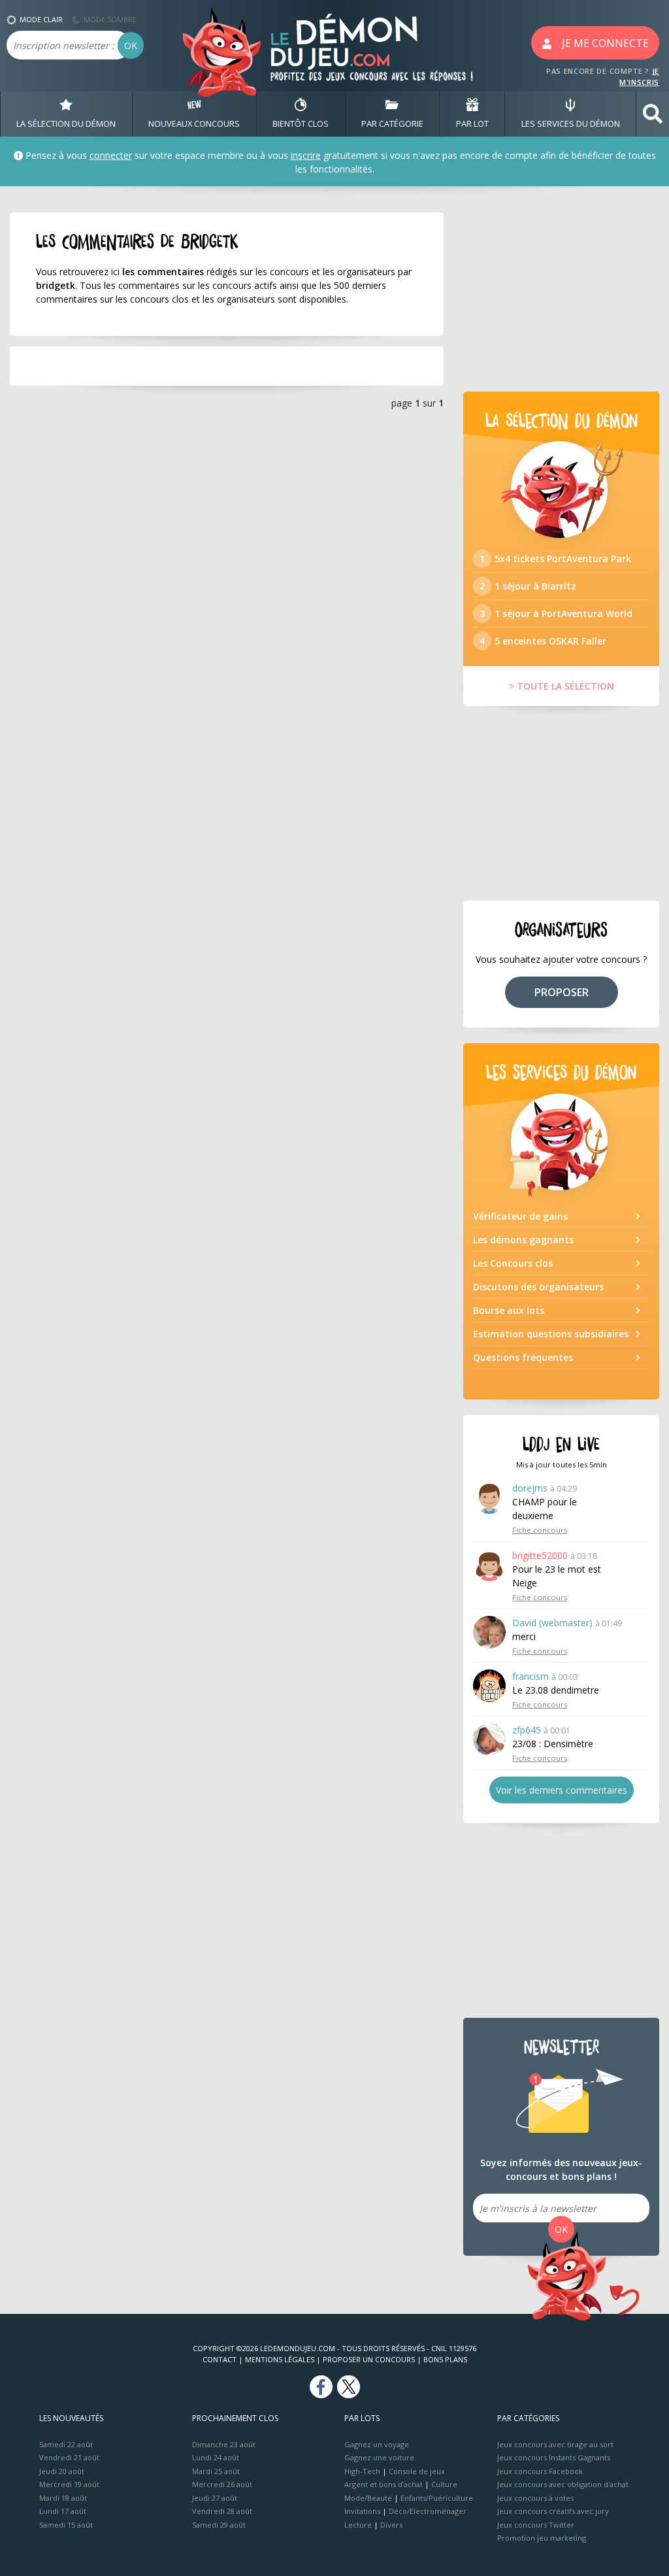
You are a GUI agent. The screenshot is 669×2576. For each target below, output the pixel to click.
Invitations (362, 2511)
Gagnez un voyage (377, 2444)
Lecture (358, 2525)
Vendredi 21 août (69, 2457)
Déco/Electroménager (428, 2511)
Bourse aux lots (509, 1310)
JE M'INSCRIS (639, 76)
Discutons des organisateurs (538, 1287)
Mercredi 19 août (69, 2484)
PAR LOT (472, 124)
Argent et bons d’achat (383, 2484)
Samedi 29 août (219, 2525)
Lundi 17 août (63, 2511)
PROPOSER (562, 992)
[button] (653, 114)
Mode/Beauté (368, 2498)
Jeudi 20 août (62, 2471)
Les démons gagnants (523, 1240)
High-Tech (362, 2471)
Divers (391, 2525)
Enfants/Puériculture (437, 2498)
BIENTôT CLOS (301, 124)
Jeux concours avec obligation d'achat (563, 2484)
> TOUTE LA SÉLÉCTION (562, 686)
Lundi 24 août (216, 2457)
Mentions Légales (280, 2359)
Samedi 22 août (66, 2444)
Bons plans (445, 2359)
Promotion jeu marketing (542, 2538)
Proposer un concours (369, 2359)
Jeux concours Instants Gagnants (554, 2457)
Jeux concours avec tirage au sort (555, 2444)
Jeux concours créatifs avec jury (553, 2511)
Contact (220, 2359)
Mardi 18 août (63, 2498)
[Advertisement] (561, 294)
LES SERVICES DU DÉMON (571, 124)
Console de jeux (417, 2471)
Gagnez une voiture (379, 2457)
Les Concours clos (513, 1263)
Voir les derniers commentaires (562, 1790)
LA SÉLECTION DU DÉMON (66, 124)
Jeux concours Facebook (540, 2471)
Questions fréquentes (523, 1357)
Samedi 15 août (66, 2525)
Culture (444, 2484)
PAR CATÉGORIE (392, 124)
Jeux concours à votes (535, 2498)
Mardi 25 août (216, 2471)
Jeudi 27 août (215, 2498)
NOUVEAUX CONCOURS (194, 124)
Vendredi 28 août (222, 2511)
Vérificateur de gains (520, 1216)
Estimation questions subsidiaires (551, 1334)
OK (131, 45)
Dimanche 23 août (224, 2444)
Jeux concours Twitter (536, 2525)
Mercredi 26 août (222, 2484)
